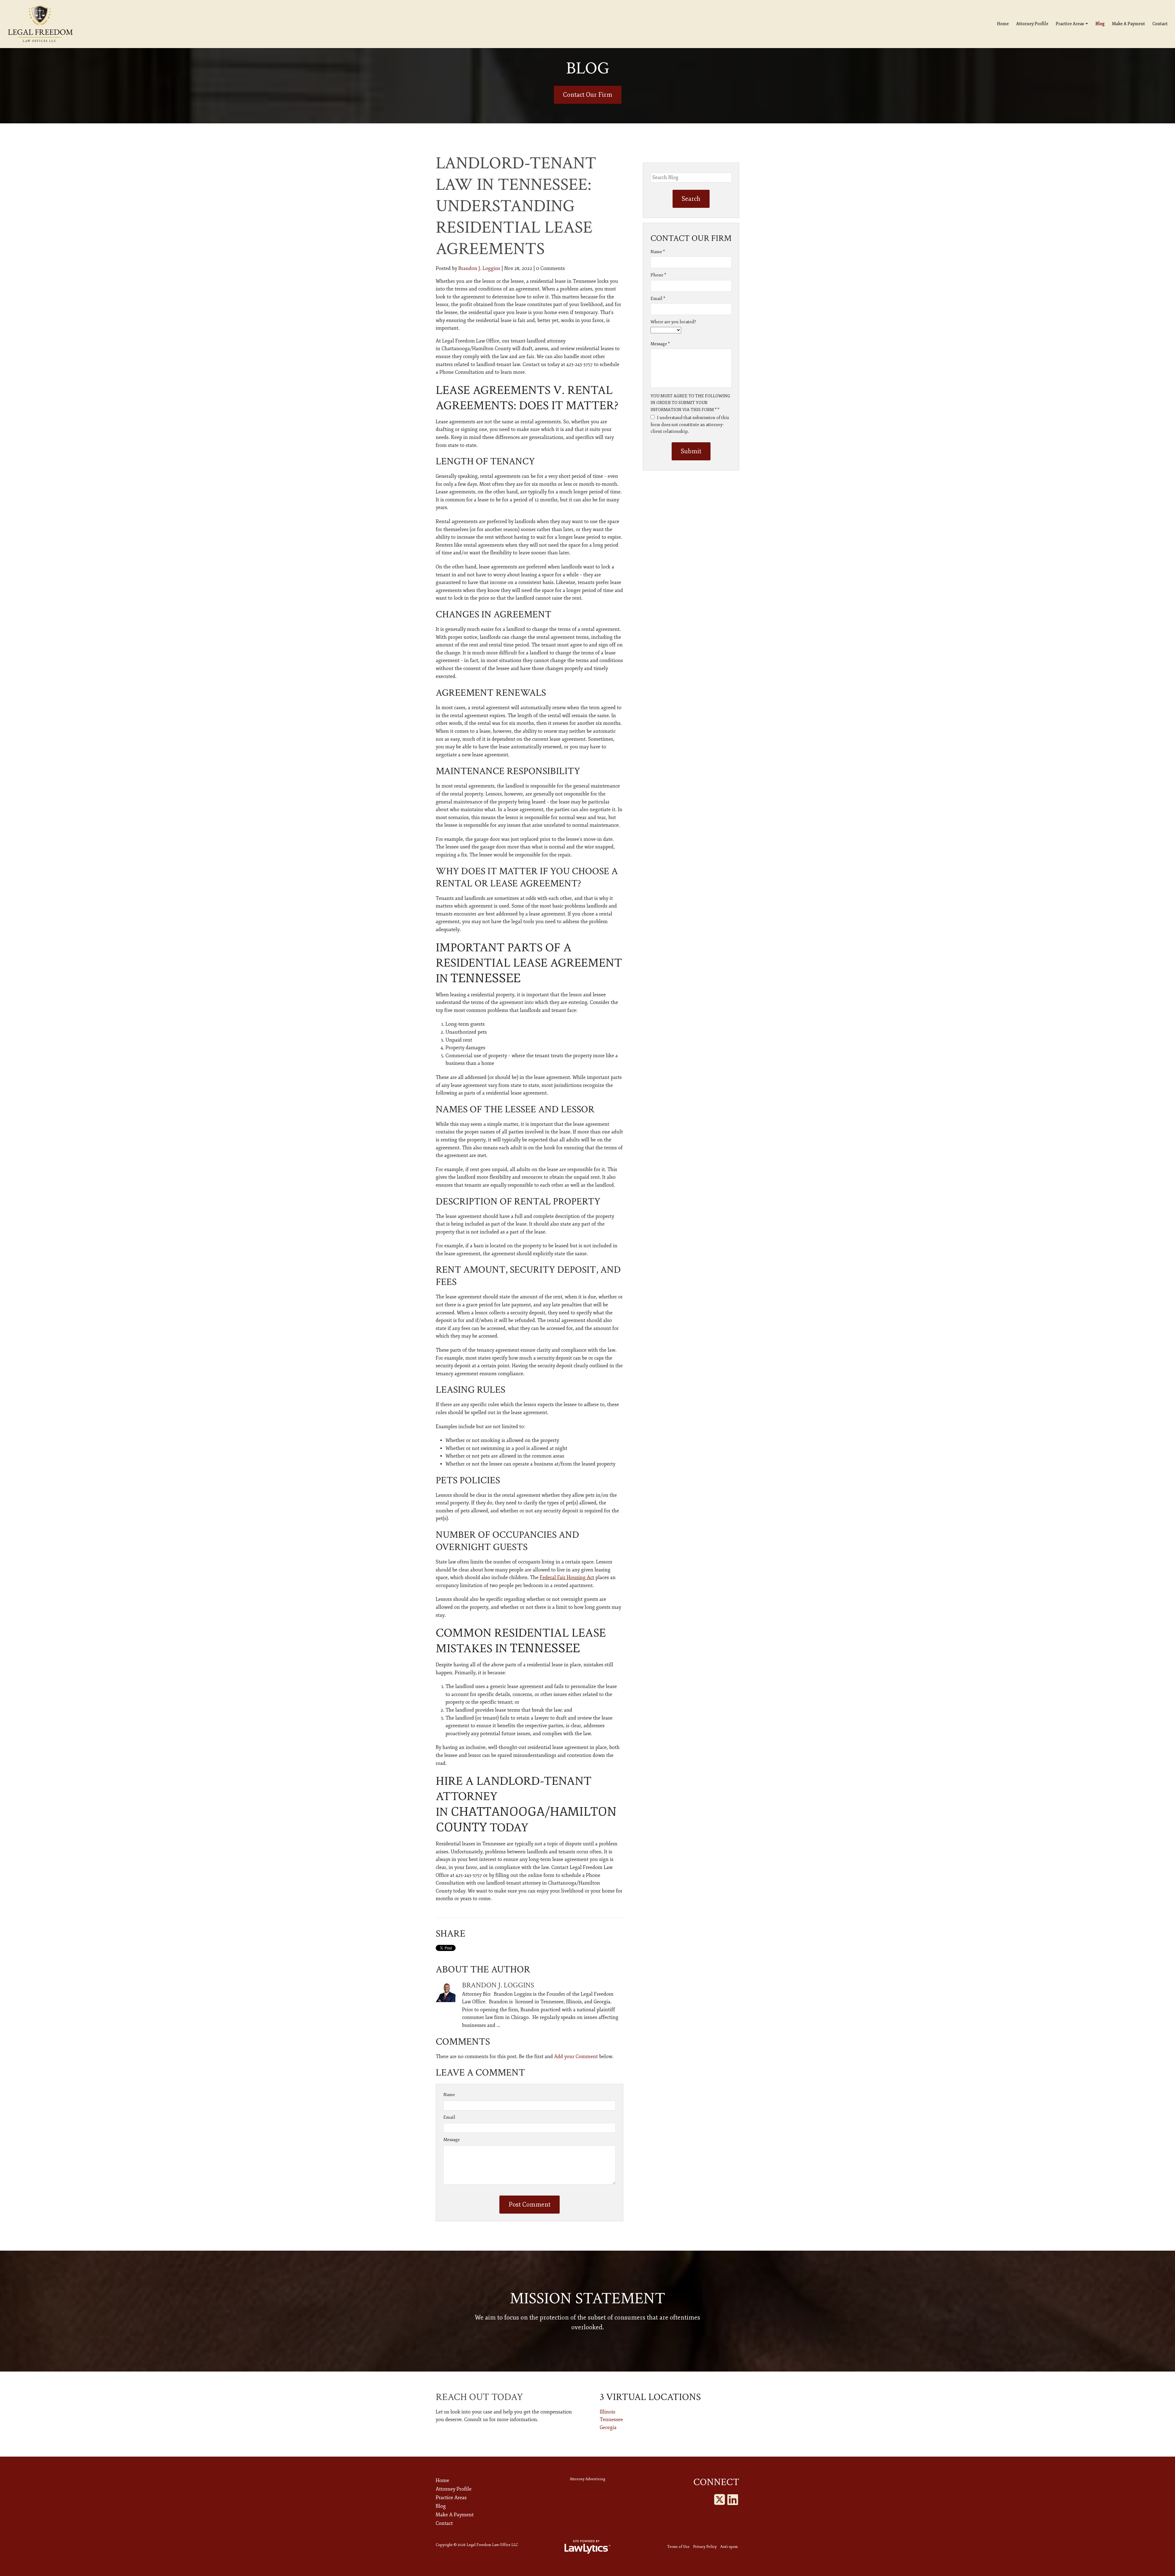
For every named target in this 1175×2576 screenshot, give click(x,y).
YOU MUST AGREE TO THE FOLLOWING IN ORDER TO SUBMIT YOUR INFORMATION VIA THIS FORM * (690, 403)
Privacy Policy (705, 2547)
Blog (1100, 24)
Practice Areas (1070, 24)
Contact (1160, 24)
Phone (658, 275)
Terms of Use (678, 2547)
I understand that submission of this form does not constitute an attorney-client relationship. (690, 425)
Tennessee (611, 2420)
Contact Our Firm (588, 95)
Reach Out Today (479, 2397)
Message (452, 2140)
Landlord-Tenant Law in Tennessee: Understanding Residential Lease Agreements (516, 206)
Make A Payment (1128, 24)
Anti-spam (729, 2547)
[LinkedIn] (733, 2500)
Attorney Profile (1032, 24)
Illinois (608, 2412)
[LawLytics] (587, 2547)
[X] (720, 2500)
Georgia (608, 2428)
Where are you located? (673, 322)
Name (449, 2095)
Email (449, 2117)
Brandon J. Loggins (479, 268)
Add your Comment (576, 2057)
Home (1003, 24)
